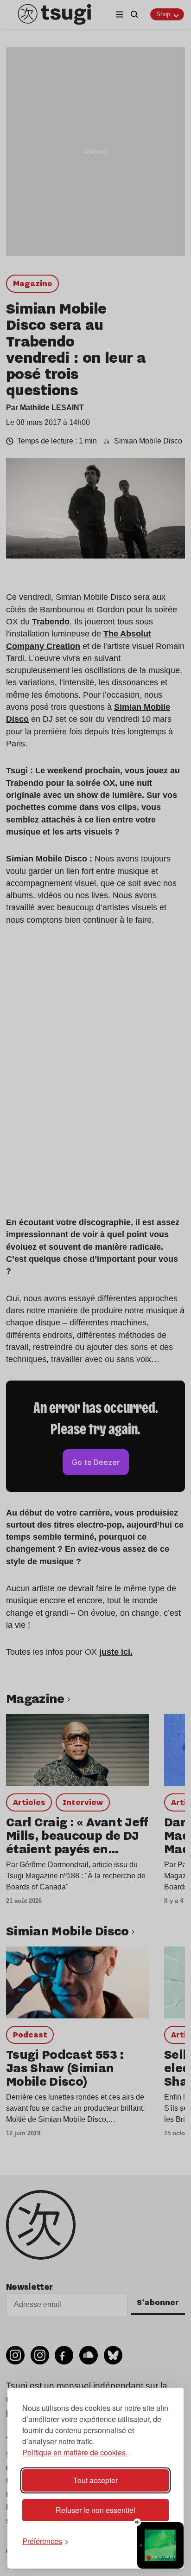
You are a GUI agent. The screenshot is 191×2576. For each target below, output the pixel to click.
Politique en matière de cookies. (75, 2452)
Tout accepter (95, 2480)
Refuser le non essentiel (95, 2510)
